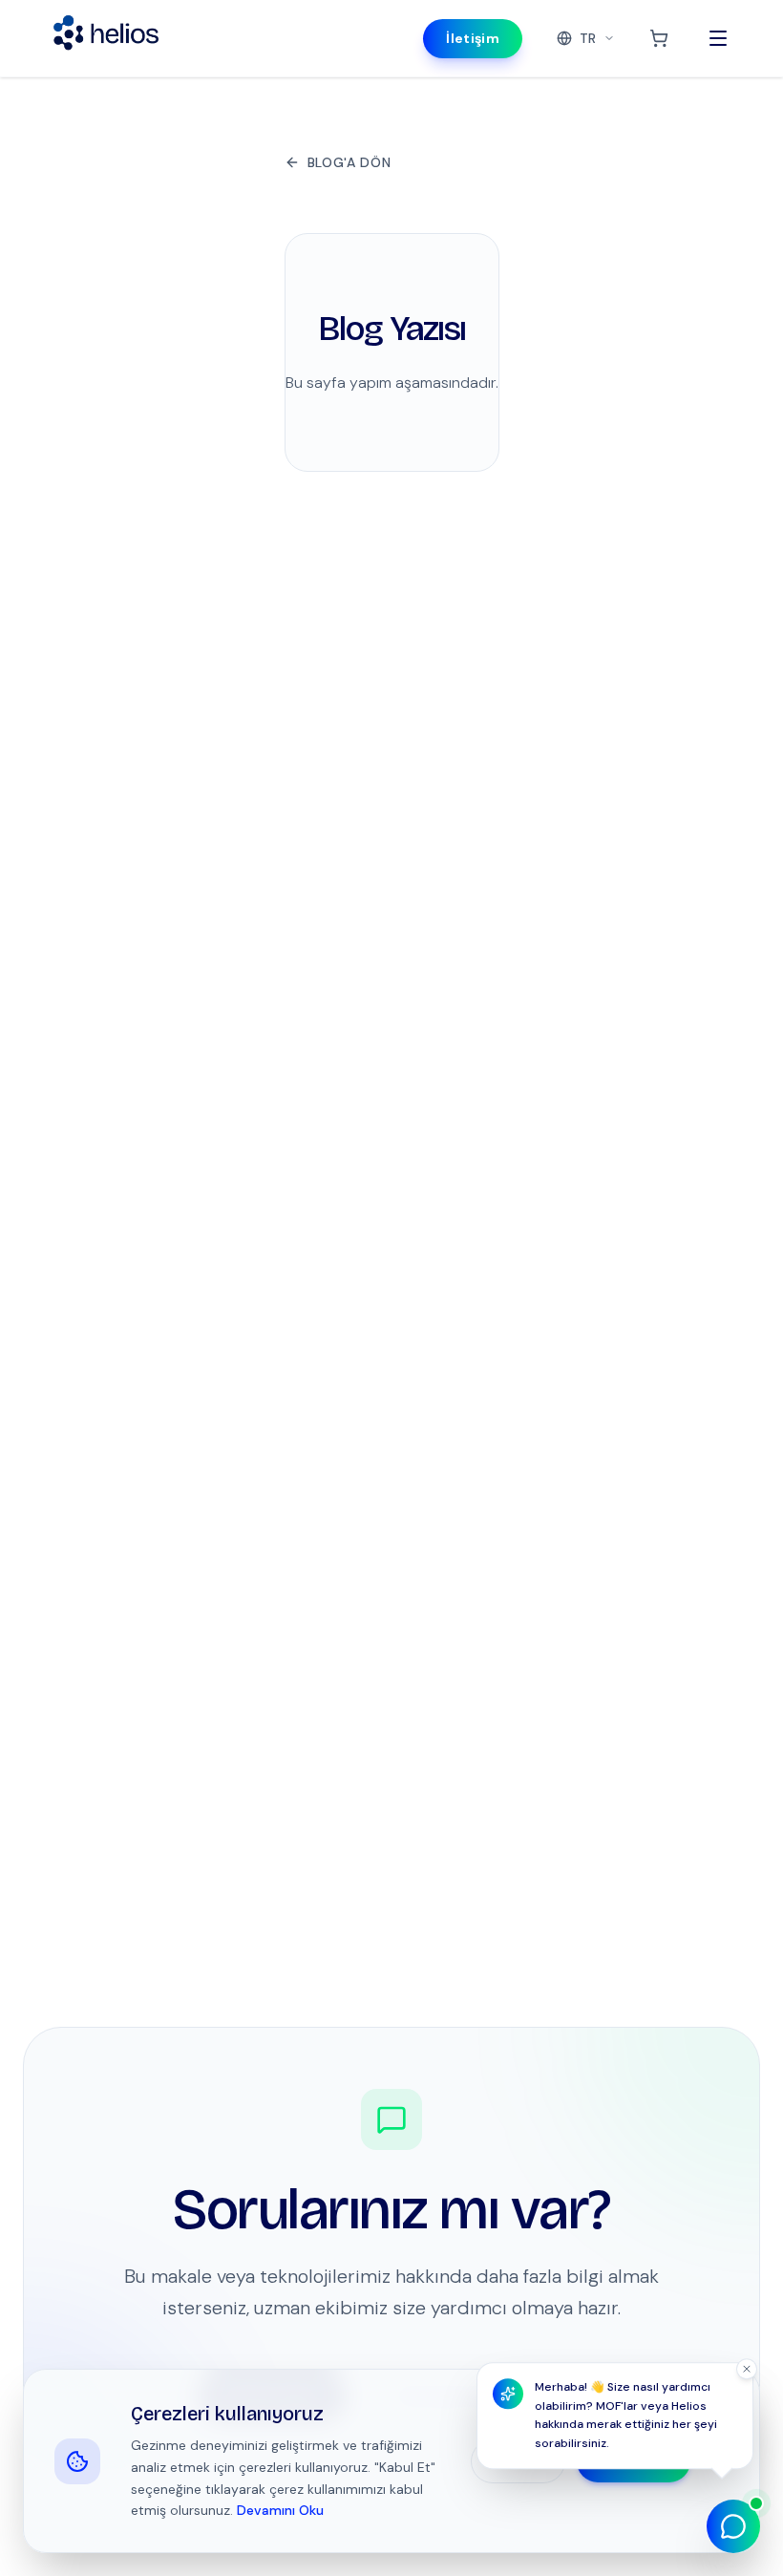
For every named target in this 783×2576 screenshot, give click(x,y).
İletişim (473, 38)
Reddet (518, 2461)
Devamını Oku (280, 2510)
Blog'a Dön (349, 162)
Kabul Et (634, 2461)
